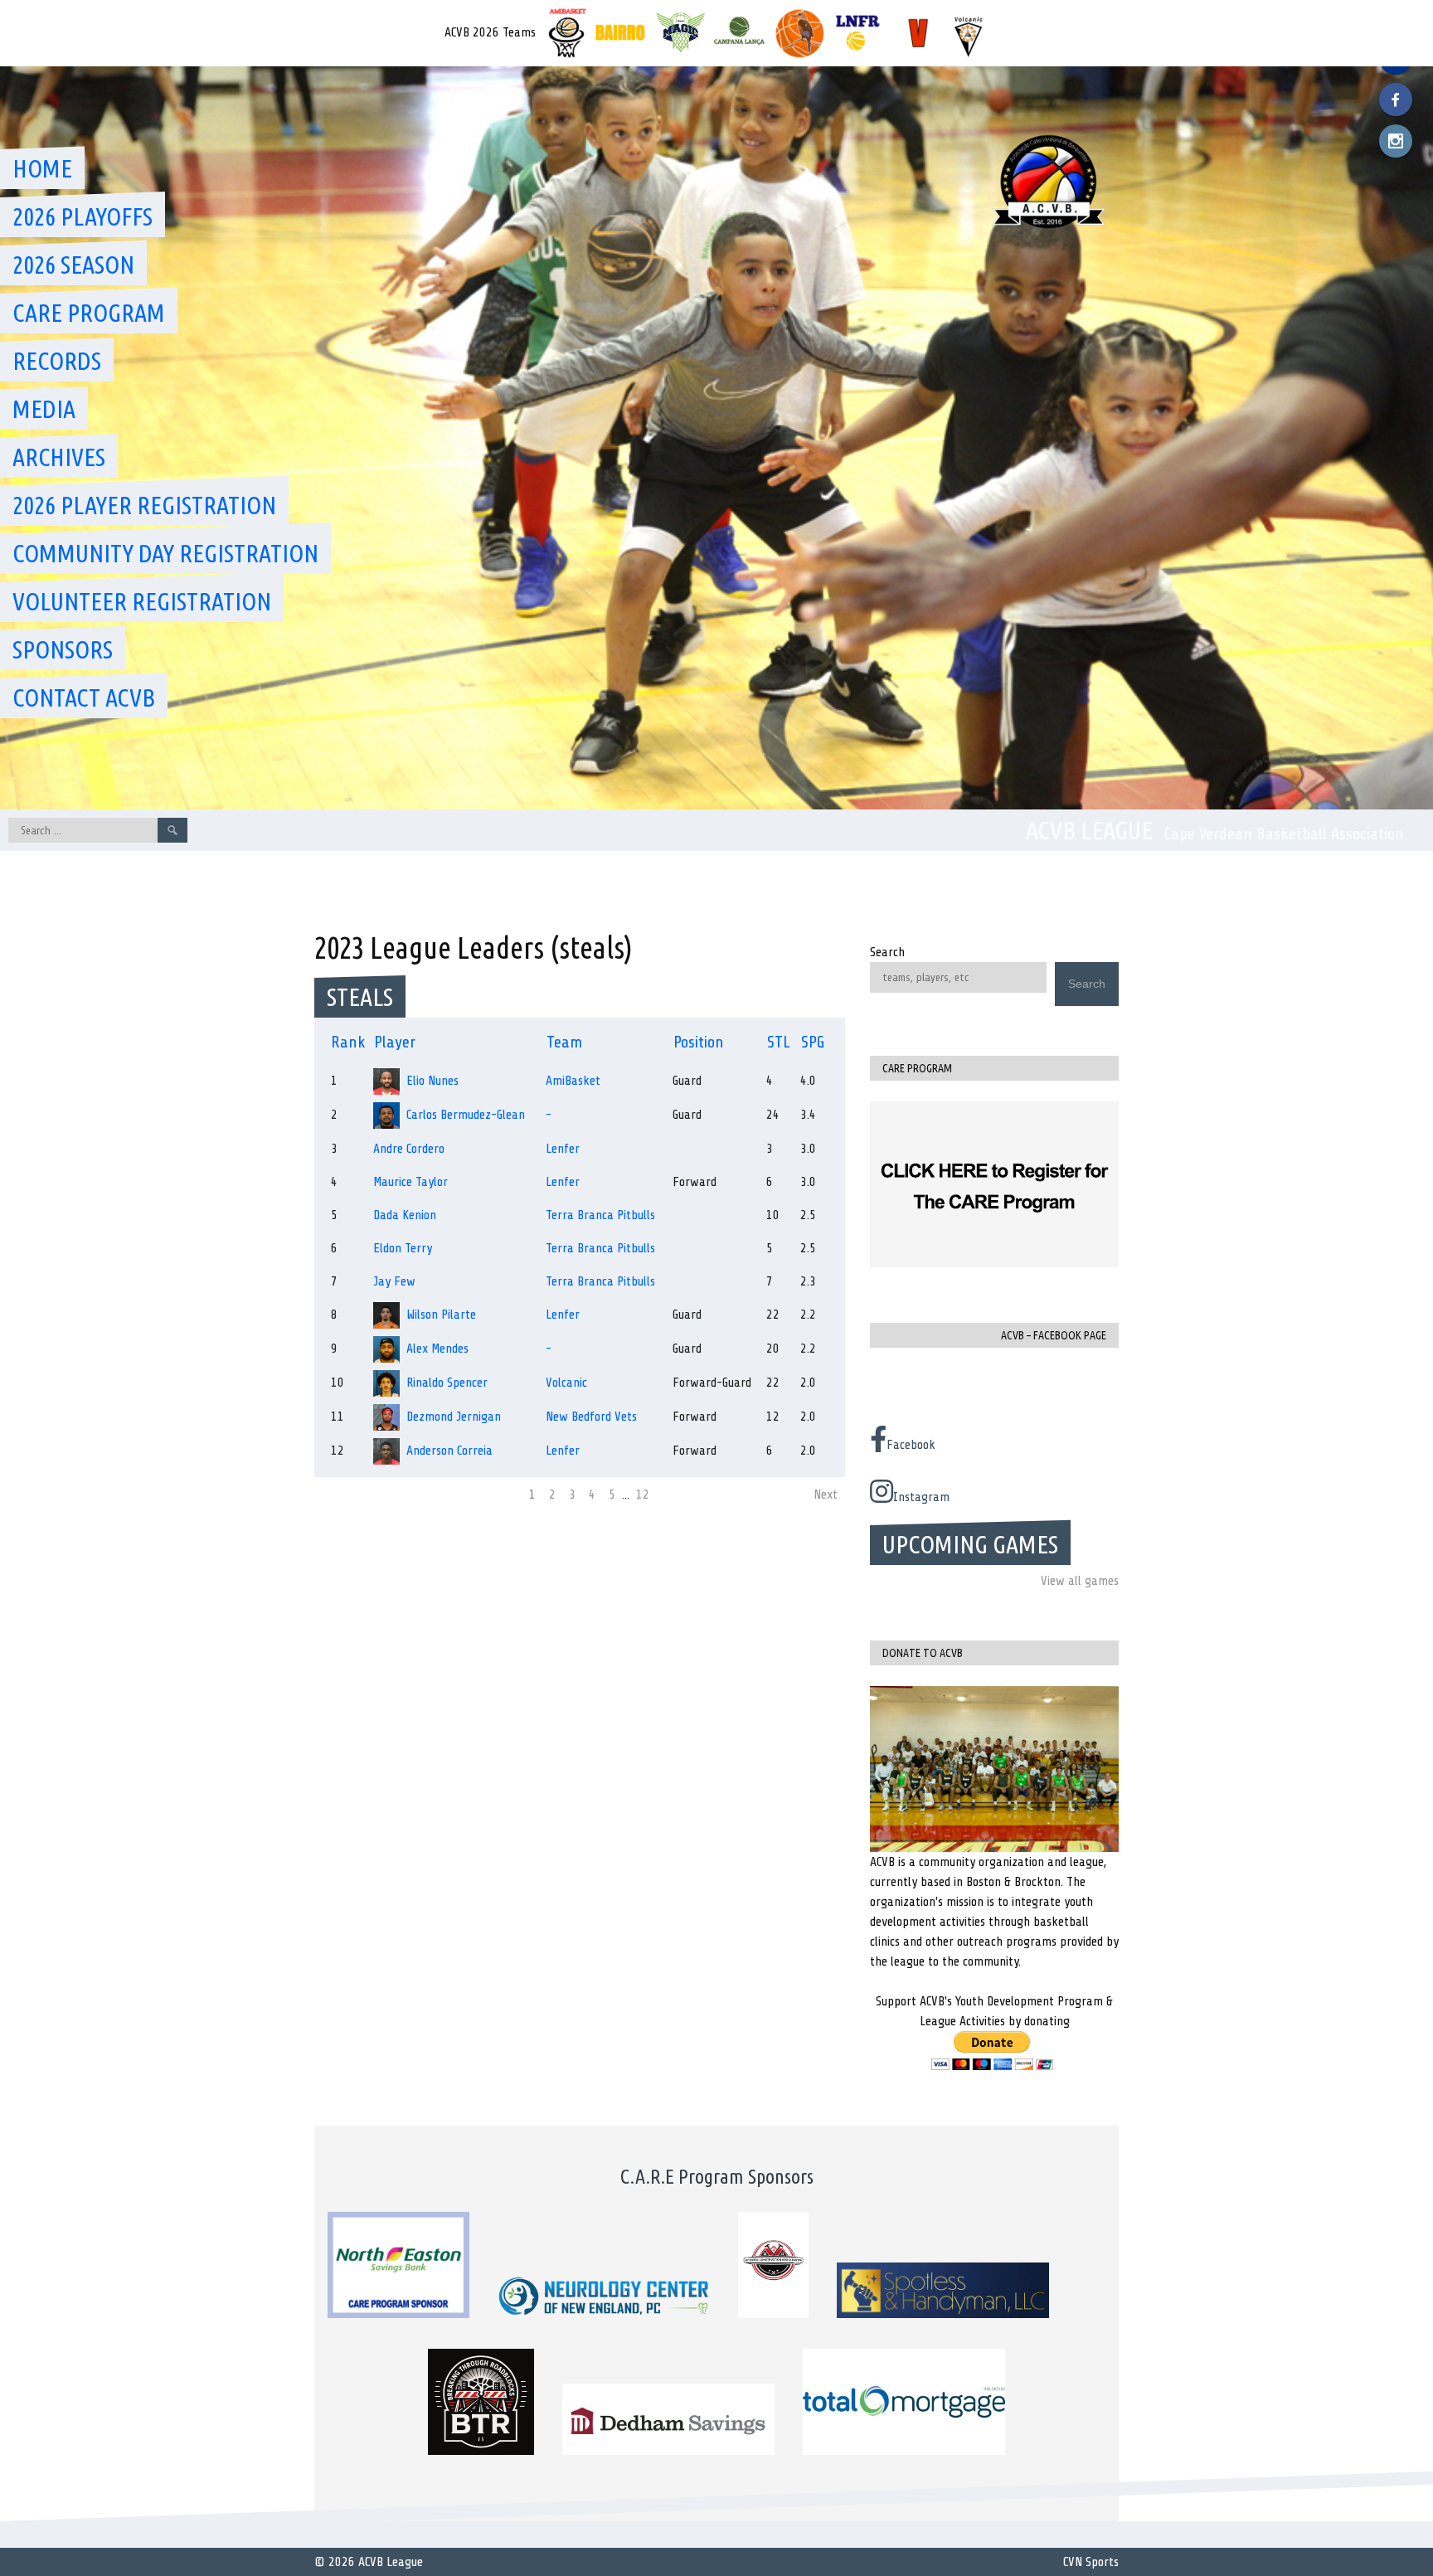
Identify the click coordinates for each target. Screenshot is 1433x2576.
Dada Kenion (405, 1215)
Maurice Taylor (410, 1182)
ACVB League (1089, 830)
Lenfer (563, 1149)
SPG (813, 1042)
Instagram (921, 1497)
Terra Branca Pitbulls (600, 1215)
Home (42, 168)
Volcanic (566, 1383)
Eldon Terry (403, 1248)
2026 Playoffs (83, 216)
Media (44, 409)
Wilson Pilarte (441, 1315)
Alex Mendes (437, 1349)
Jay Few (394, 1281)
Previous (343, 1495)
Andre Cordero (409, 1149)
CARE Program (89, 313)
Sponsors (63, 649)
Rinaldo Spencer (447, 1383)
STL (779, 1042)
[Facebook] (1396, 100)
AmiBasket (573, 1081)
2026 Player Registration (144, 505)
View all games (1080, 1581)
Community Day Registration (165, 553)
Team (564, 1042)
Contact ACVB (84, 697)
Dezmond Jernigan (454, 1417)
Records (57, 361)
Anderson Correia (449, 1451)
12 (643, 1495)
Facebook (911, 1445)
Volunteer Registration (142, 601)
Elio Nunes (432, 1081)
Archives (59, 457)
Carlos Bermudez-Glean (466, 1115)
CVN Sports (1091, 2562)
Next (826, 1495)
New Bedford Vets (591, 1417)
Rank (348, 1042)
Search (887, 952)
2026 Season (73, 265)
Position (699, 1042)
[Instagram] (1396, 141)
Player (395, 1042)
